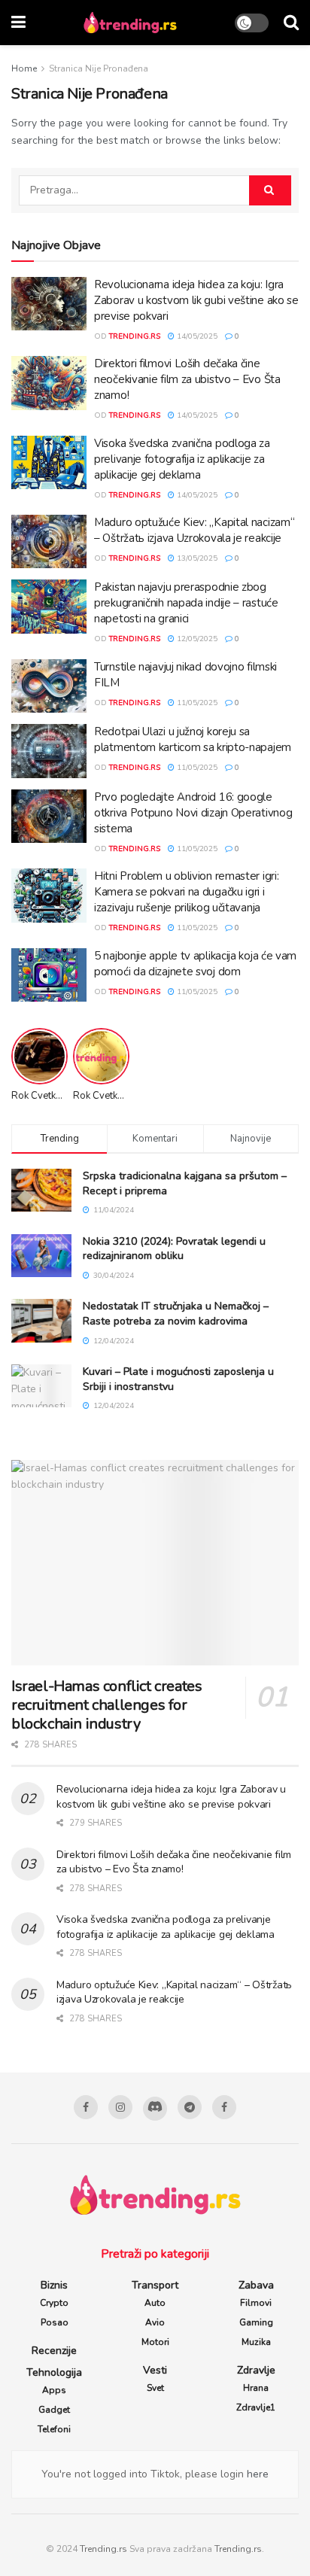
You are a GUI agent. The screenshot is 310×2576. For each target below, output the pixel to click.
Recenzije (54, 2351)
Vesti (155, 2370)
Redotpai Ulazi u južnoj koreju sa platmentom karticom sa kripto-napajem (193, 739)
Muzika (256, 2342)
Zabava (256, 2285)
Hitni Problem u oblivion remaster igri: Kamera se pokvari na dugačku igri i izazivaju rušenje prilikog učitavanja (186, 892)
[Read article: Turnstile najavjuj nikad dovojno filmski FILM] (49, 686)
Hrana (256, 2388)
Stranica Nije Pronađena (99, 68)
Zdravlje (256, 2370)
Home (24, 68)
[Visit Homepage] (130, 23)
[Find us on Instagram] (120, 2107)
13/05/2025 (196, 558)
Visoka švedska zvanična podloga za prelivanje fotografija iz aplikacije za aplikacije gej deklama (182, 459)
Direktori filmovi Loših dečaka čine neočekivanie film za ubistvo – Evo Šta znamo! (187, 379)
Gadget (54, 2410)
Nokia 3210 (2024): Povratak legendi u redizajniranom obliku (174, 1249)
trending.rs (135, 336)
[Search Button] (291, 23)
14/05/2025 (196, 336)
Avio (155, 2322)
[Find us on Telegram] (190, 2107)
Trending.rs (103, 2549)
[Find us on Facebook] (86, 2107)
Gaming (256, 2322)
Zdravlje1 (256, 2407)
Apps (54, 2390)
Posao (55, 2322)
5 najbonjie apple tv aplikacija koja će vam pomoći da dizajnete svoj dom (195, 964)
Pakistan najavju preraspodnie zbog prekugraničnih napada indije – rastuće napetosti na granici (186, 603)
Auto (155, 2303)
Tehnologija (54, 2372)
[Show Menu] (18, 23)
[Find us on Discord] (155, 2109)
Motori (155, 2342)
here (256, 2474)
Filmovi (256, 2303)
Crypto (54, 2303)
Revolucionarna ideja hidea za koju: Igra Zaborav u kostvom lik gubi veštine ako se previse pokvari (196, 300)
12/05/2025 (196, 639)
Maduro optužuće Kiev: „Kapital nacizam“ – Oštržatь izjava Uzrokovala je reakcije (194, 530)
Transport (155, 2285)
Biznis (54, 2285)
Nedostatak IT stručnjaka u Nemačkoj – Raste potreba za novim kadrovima (176, 1314)
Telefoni (54, 2429)
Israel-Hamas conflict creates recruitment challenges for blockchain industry (106, 1705)
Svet (155, 2388)
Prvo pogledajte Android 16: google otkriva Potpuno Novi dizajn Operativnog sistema (193, 813)
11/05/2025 (196, 703)
